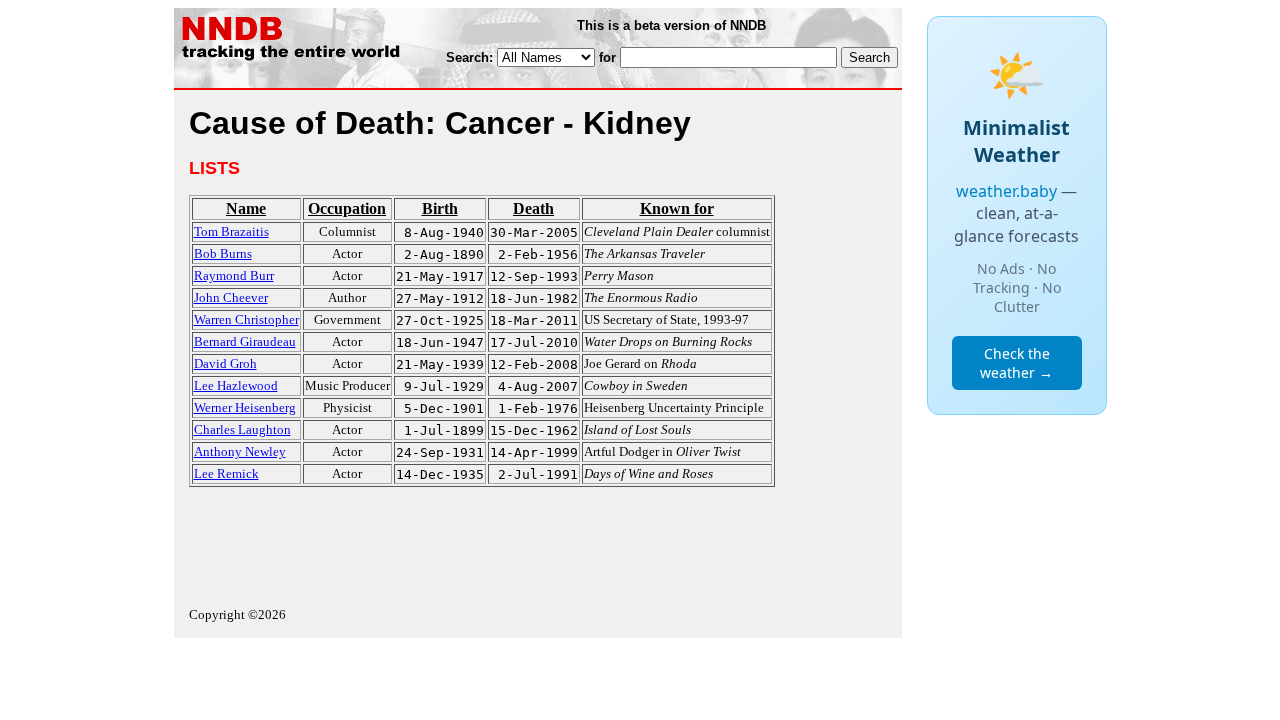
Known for (677, 208)
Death (533, 208)
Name (246, 208)
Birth (440, 208)
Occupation (347, 208)
